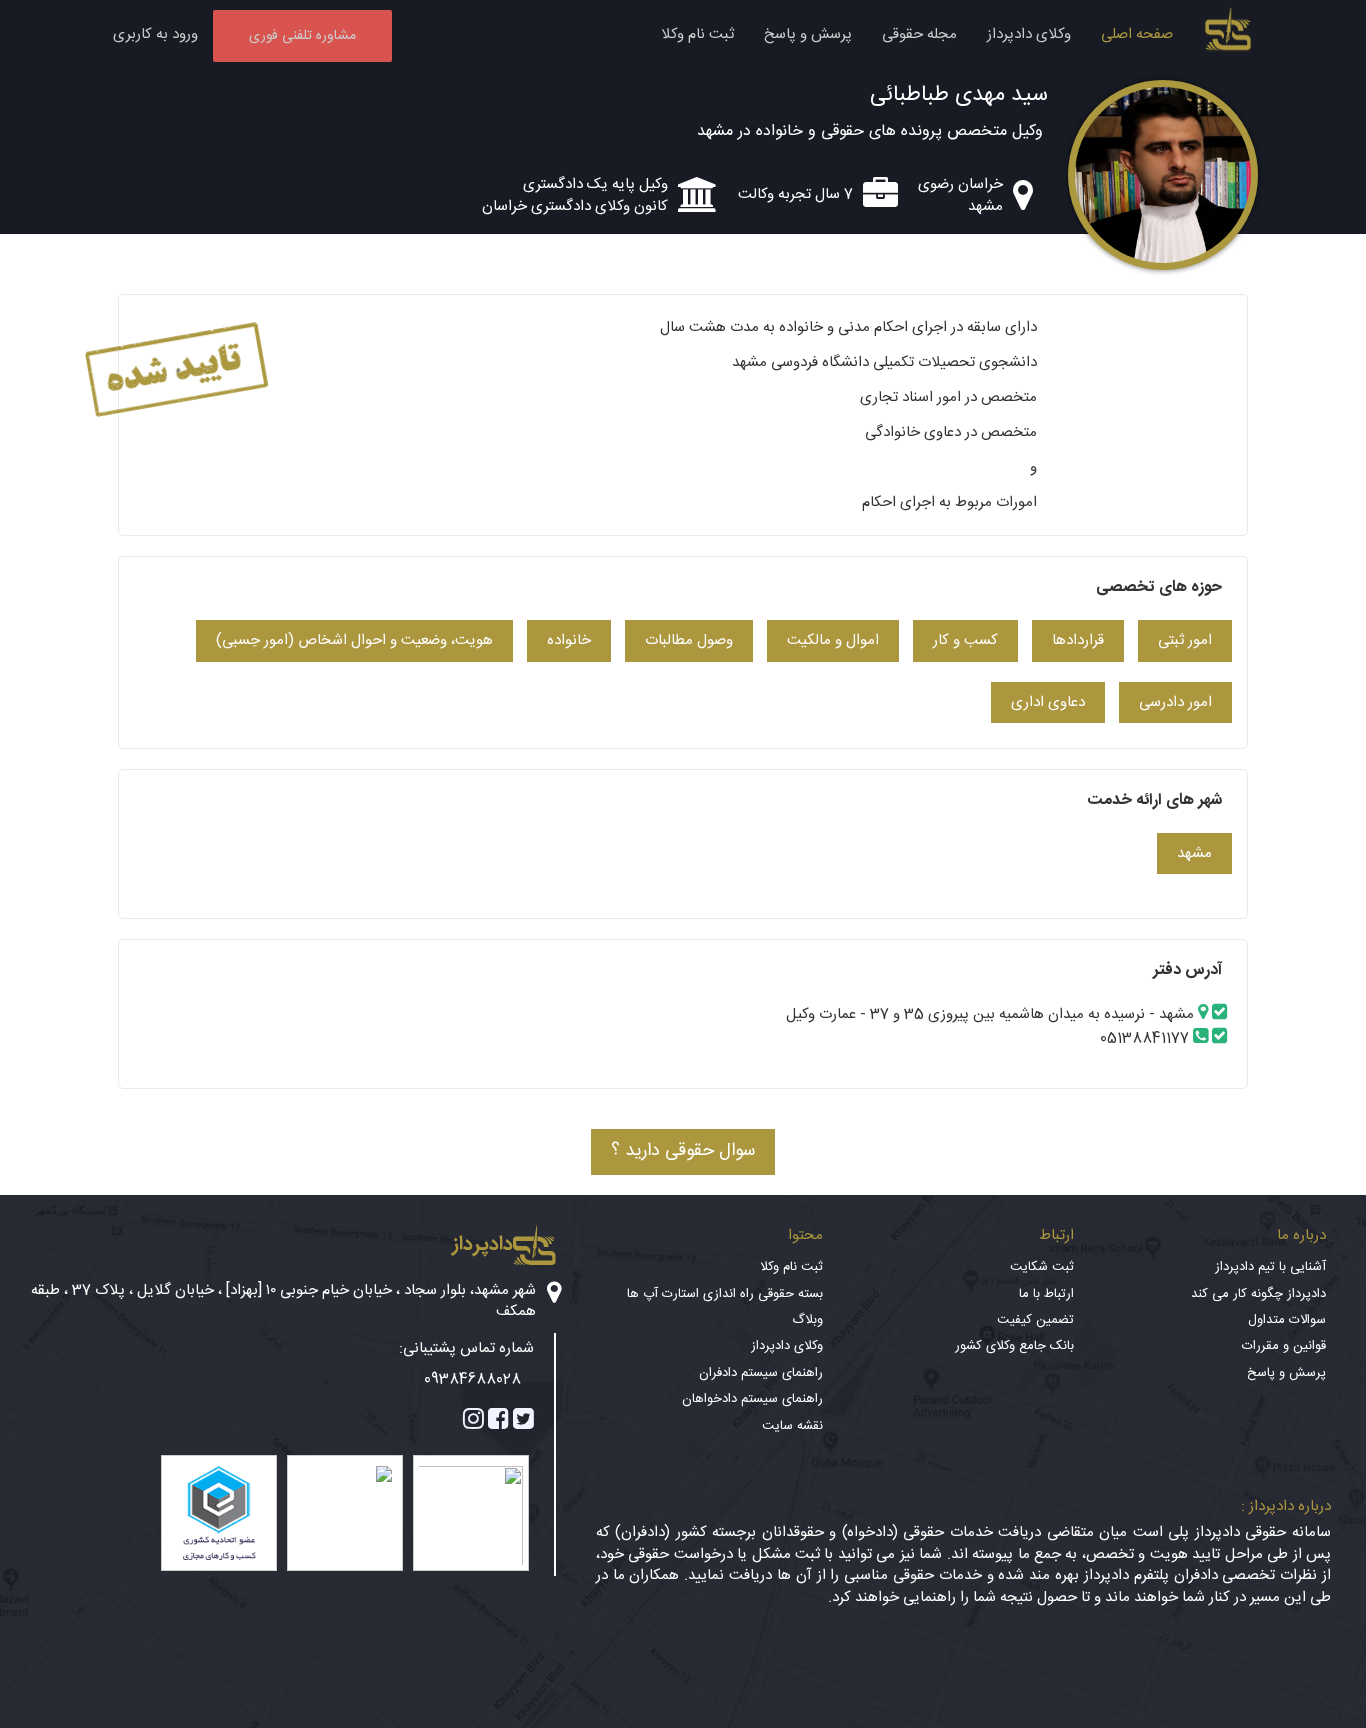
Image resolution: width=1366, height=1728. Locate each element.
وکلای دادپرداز (1029, 34)
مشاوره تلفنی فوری (302, 36)
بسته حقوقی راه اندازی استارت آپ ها (725, 1294)
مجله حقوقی (919, 34)
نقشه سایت (792, 1426)
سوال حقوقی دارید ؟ (683, 1151)
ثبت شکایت (1042, 1267)
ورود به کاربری (155, 34)
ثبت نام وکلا (697, 34)
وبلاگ (807, 1320)
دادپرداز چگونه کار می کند (1258, 1294)
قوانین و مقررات (1284, 1346)
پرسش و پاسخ (808, 34)
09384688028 (472, 1379)
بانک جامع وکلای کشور (1014, 1346)
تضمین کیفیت (1035, 1320)
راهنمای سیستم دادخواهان (752, 1399)
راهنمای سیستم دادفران (761, 1373)
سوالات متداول (1287, 1320)
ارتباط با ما (1046, 1294)
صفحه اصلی (1137, 34)
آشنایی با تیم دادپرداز (1270, 1267)
